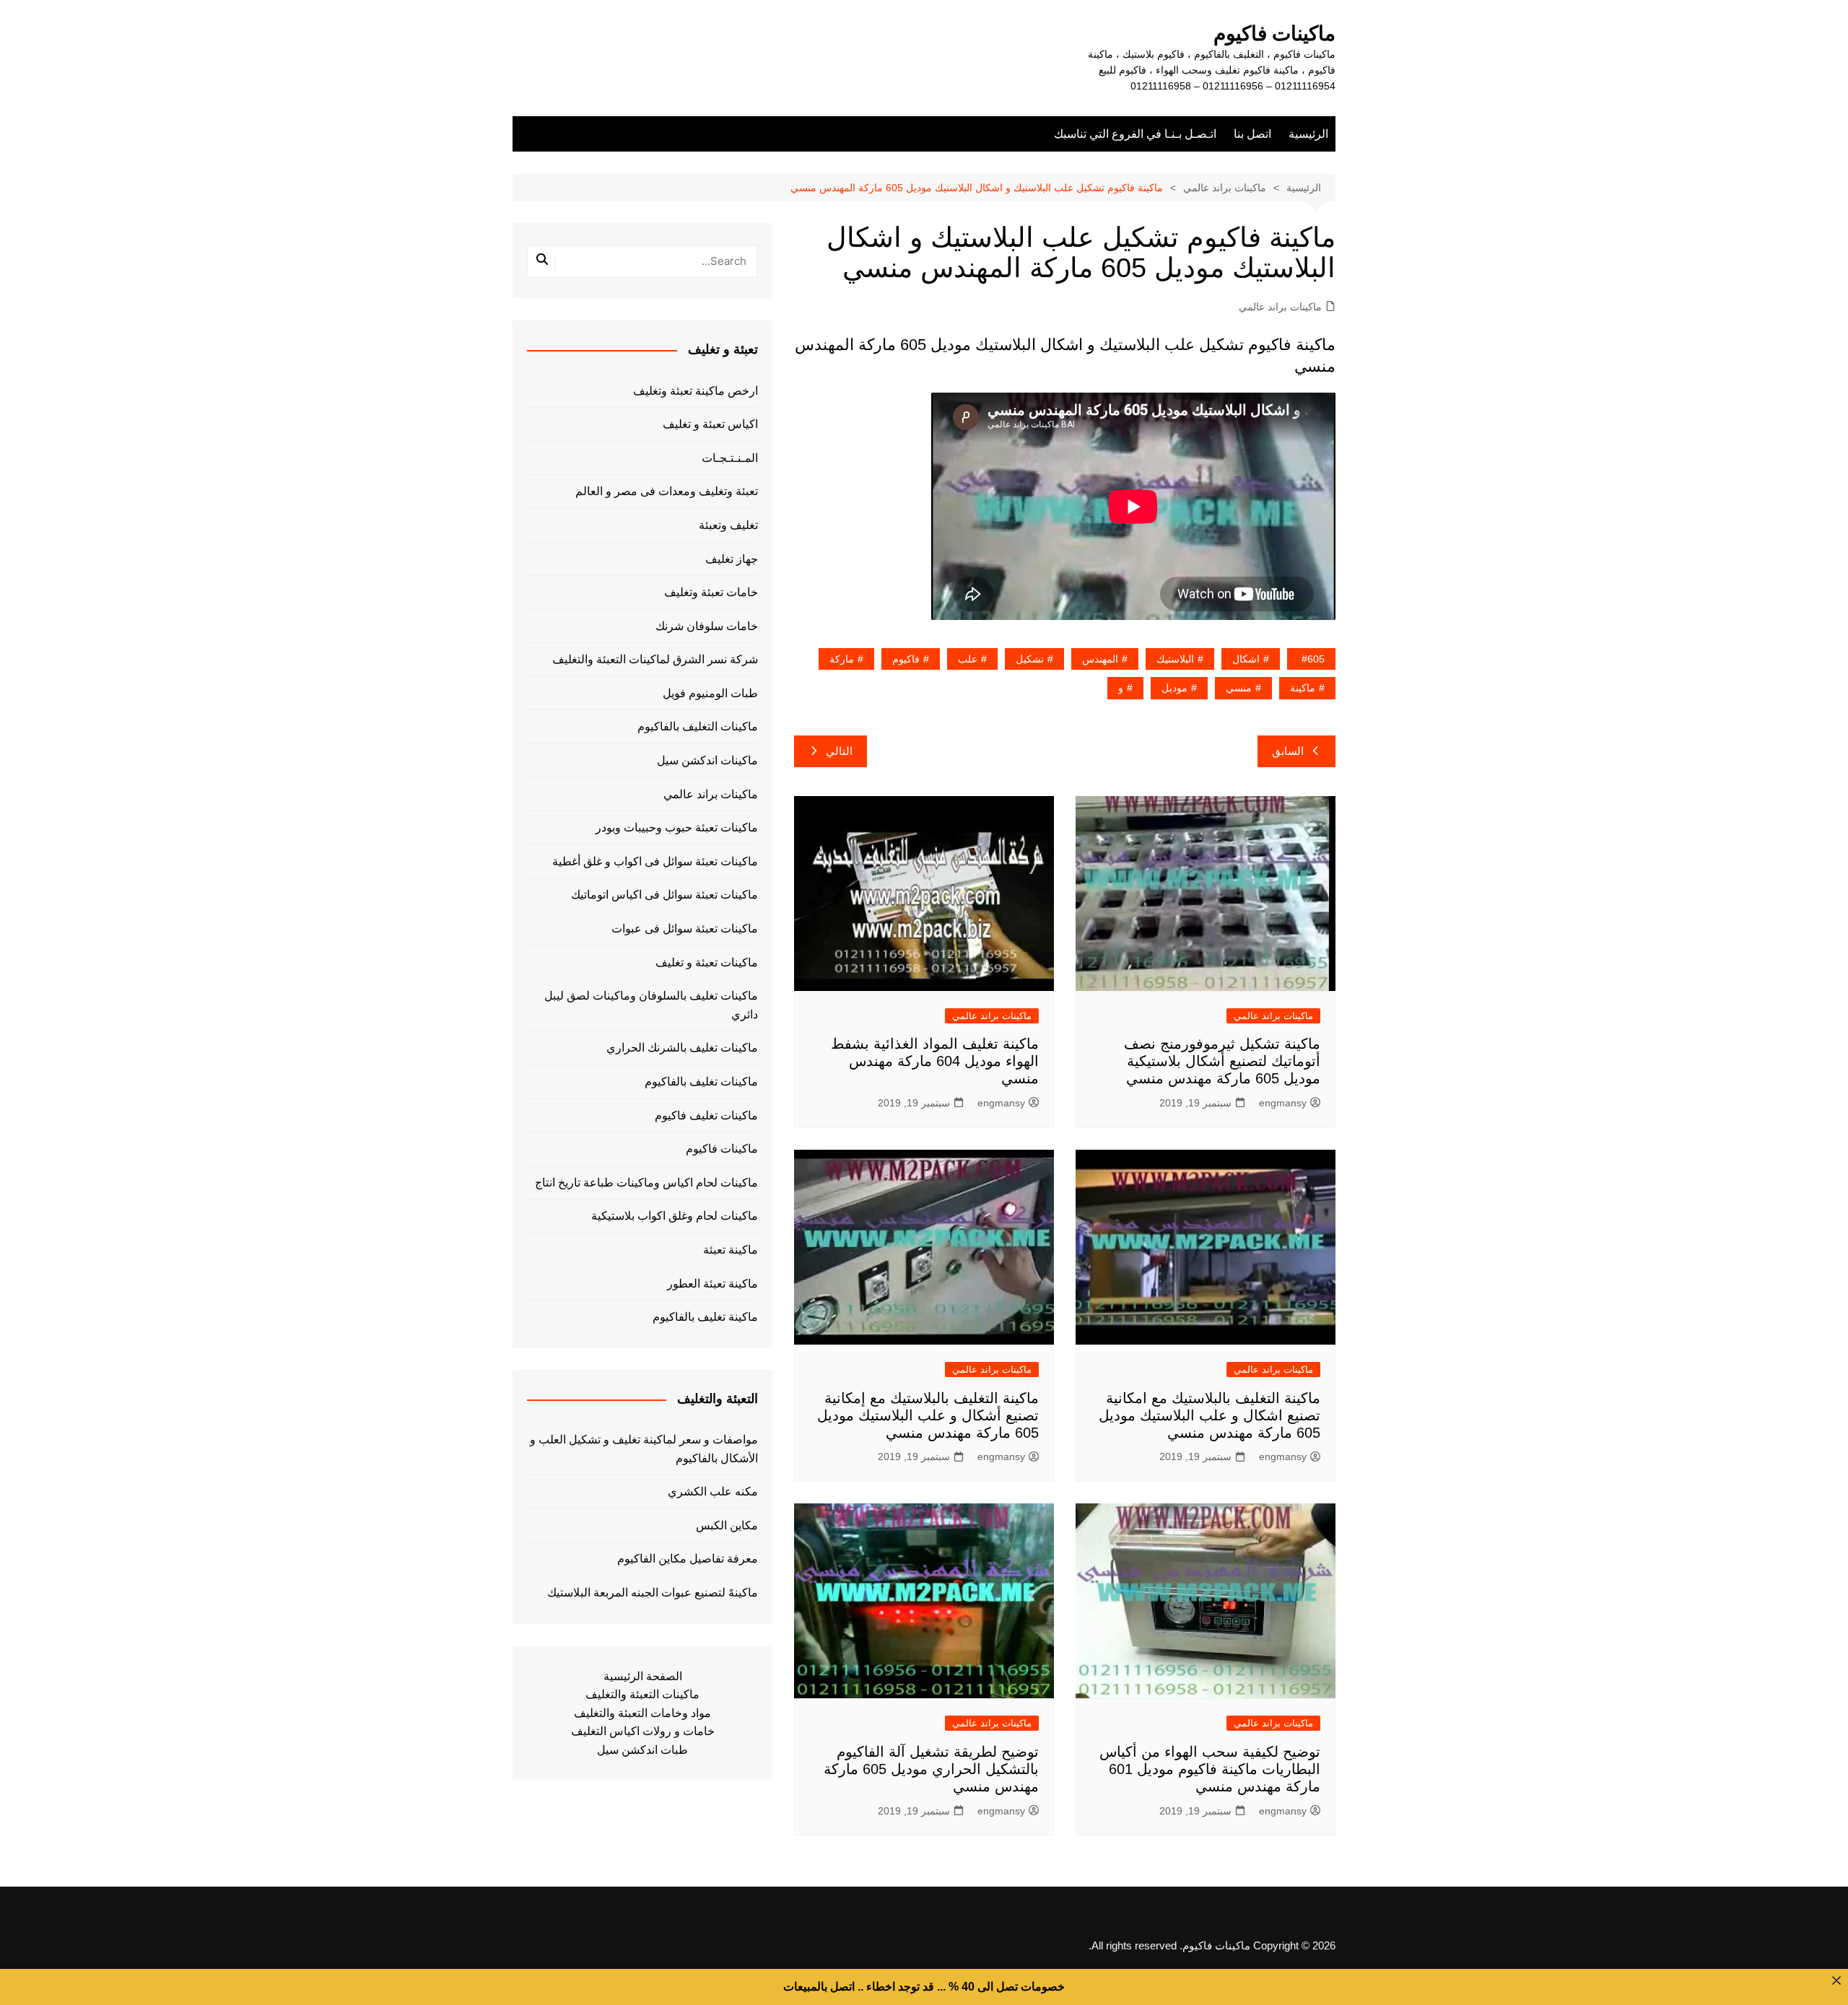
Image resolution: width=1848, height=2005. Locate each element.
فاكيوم (906, 659)
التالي (839, 751)
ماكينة (1303, 688)
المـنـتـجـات (730, 458)
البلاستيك (1175, 659)
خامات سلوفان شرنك (707, 626)
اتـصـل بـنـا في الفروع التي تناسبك (1135, 134)
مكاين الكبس (727, 1525)
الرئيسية (1308, 134)
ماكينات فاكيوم (1274, 34)
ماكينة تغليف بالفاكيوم (705, 1317)
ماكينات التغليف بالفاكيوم (698, 726)
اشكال (1246, 659)
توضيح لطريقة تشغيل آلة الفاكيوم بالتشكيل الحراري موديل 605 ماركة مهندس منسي (931, 1769)
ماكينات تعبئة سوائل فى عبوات (685, 929)
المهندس (1100, 659)
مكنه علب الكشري (713, 1491)
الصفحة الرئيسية (643, 1676)
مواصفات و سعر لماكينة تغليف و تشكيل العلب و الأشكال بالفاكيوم (644, 1449)
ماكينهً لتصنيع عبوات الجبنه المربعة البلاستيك (653, 1593)
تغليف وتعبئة (728, 525)
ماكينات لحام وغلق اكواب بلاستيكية (675, 1216)
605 (1316, 659)
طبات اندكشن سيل (642, 1750)
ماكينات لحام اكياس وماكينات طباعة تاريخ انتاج (646, 1183)
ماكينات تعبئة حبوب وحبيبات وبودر (677, 827)
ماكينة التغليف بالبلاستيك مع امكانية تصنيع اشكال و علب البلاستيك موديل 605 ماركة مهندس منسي (1210, 1415)
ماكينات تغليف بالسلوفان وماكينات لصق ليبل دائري (651, 1005)
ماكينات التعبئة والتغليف (642, 1694)
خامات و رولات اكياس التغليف (643, 1731)
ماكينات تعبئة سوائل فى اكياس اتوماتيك (664, 895)
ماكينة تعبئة (731, 1250)
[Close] (1836, 1980)
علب (968, 659)
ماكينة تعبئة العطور (712, 1284)
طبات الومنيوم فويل (710, 693)
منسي (1239, 688)
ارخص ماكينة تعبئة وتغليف (696, 391)
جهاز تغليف (732, 559)
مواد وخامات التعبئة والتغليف (642, 1713)
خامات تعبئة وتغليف (711, 592)
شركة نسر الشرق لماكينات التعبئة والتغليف (655, 659)
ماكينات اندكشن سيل (707, 760)
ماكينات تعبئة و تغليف (707, 962)
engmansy (1283, 1103)
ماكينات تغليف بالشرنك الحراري (682, 1048)
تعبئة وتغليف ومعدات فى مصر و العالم (667, 491)
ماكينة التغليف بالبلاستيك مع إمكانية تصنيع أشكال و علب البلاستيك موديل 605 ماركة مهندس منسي (928, 1415)
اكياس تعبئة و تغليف (710, 424)
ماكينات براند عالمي (1280, 307)
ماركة (842, 659)
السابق (1288, 751)
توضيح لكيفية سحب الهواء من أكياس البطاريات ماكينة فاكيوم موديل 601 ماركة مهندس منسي (1210, 1769)
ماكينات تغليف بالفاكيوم (701, 1082)
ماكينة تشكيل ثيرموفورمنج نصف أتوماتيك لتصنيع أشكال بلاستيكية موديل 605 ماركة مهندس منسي (1222, 1061)
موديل (1174, 688)
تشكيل (1030, 659)
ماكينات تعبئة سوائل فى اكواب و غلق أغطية (655, 861)
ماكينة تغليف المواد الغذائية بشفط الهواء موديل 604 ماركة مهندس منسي (935, 1061)
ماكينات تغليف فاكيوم (706, 1115)
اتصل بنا (1252, 134)
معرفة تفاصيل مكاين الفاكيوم (688, 1559)
